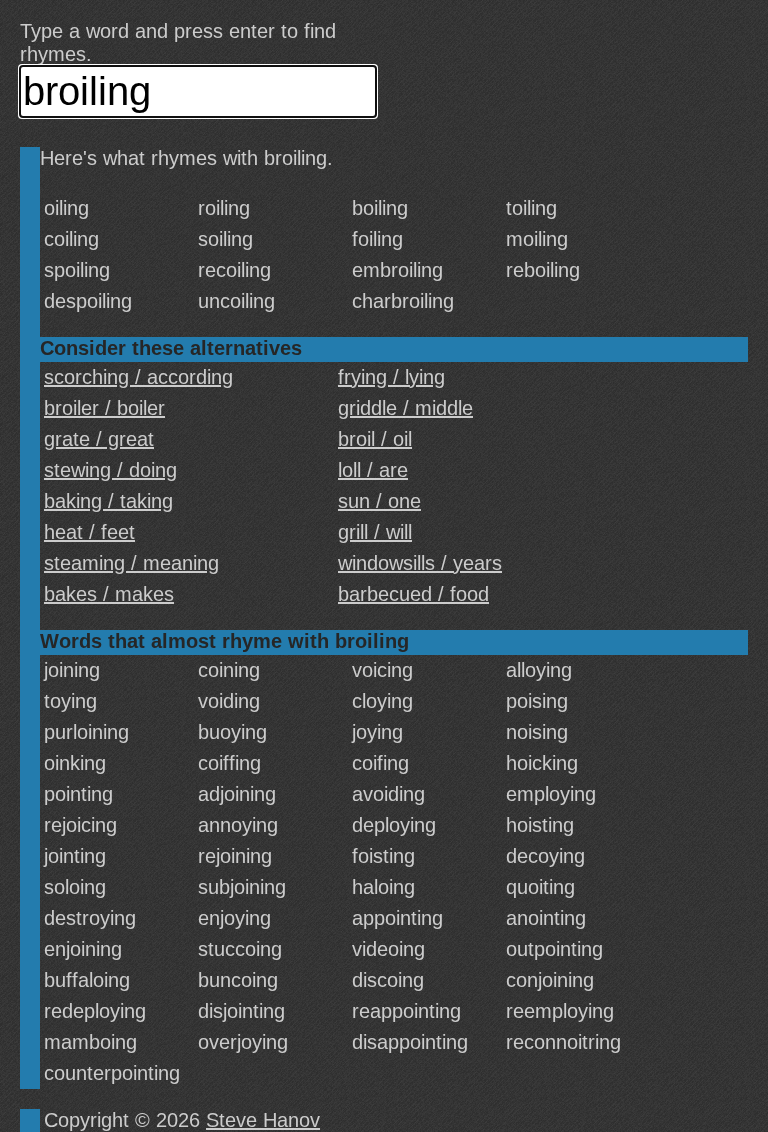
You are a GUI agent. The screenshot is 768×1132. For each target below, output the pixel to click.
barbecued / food (413, 594)
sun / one (379, 501)
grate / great (99, 439)
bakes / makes (109, 594)
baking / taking (108, 501)
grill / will (375, 532)
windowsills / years (420, 563)
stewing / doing (110, 470)
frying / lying (391, 377)
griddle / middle (405, 408)
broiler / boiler (104, 408)
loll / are (373, 470)
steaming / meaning (131, 563)
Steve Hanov (263, 1120)
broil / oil (375, 439)
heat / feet (89, 532)
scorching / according (138, 377)
